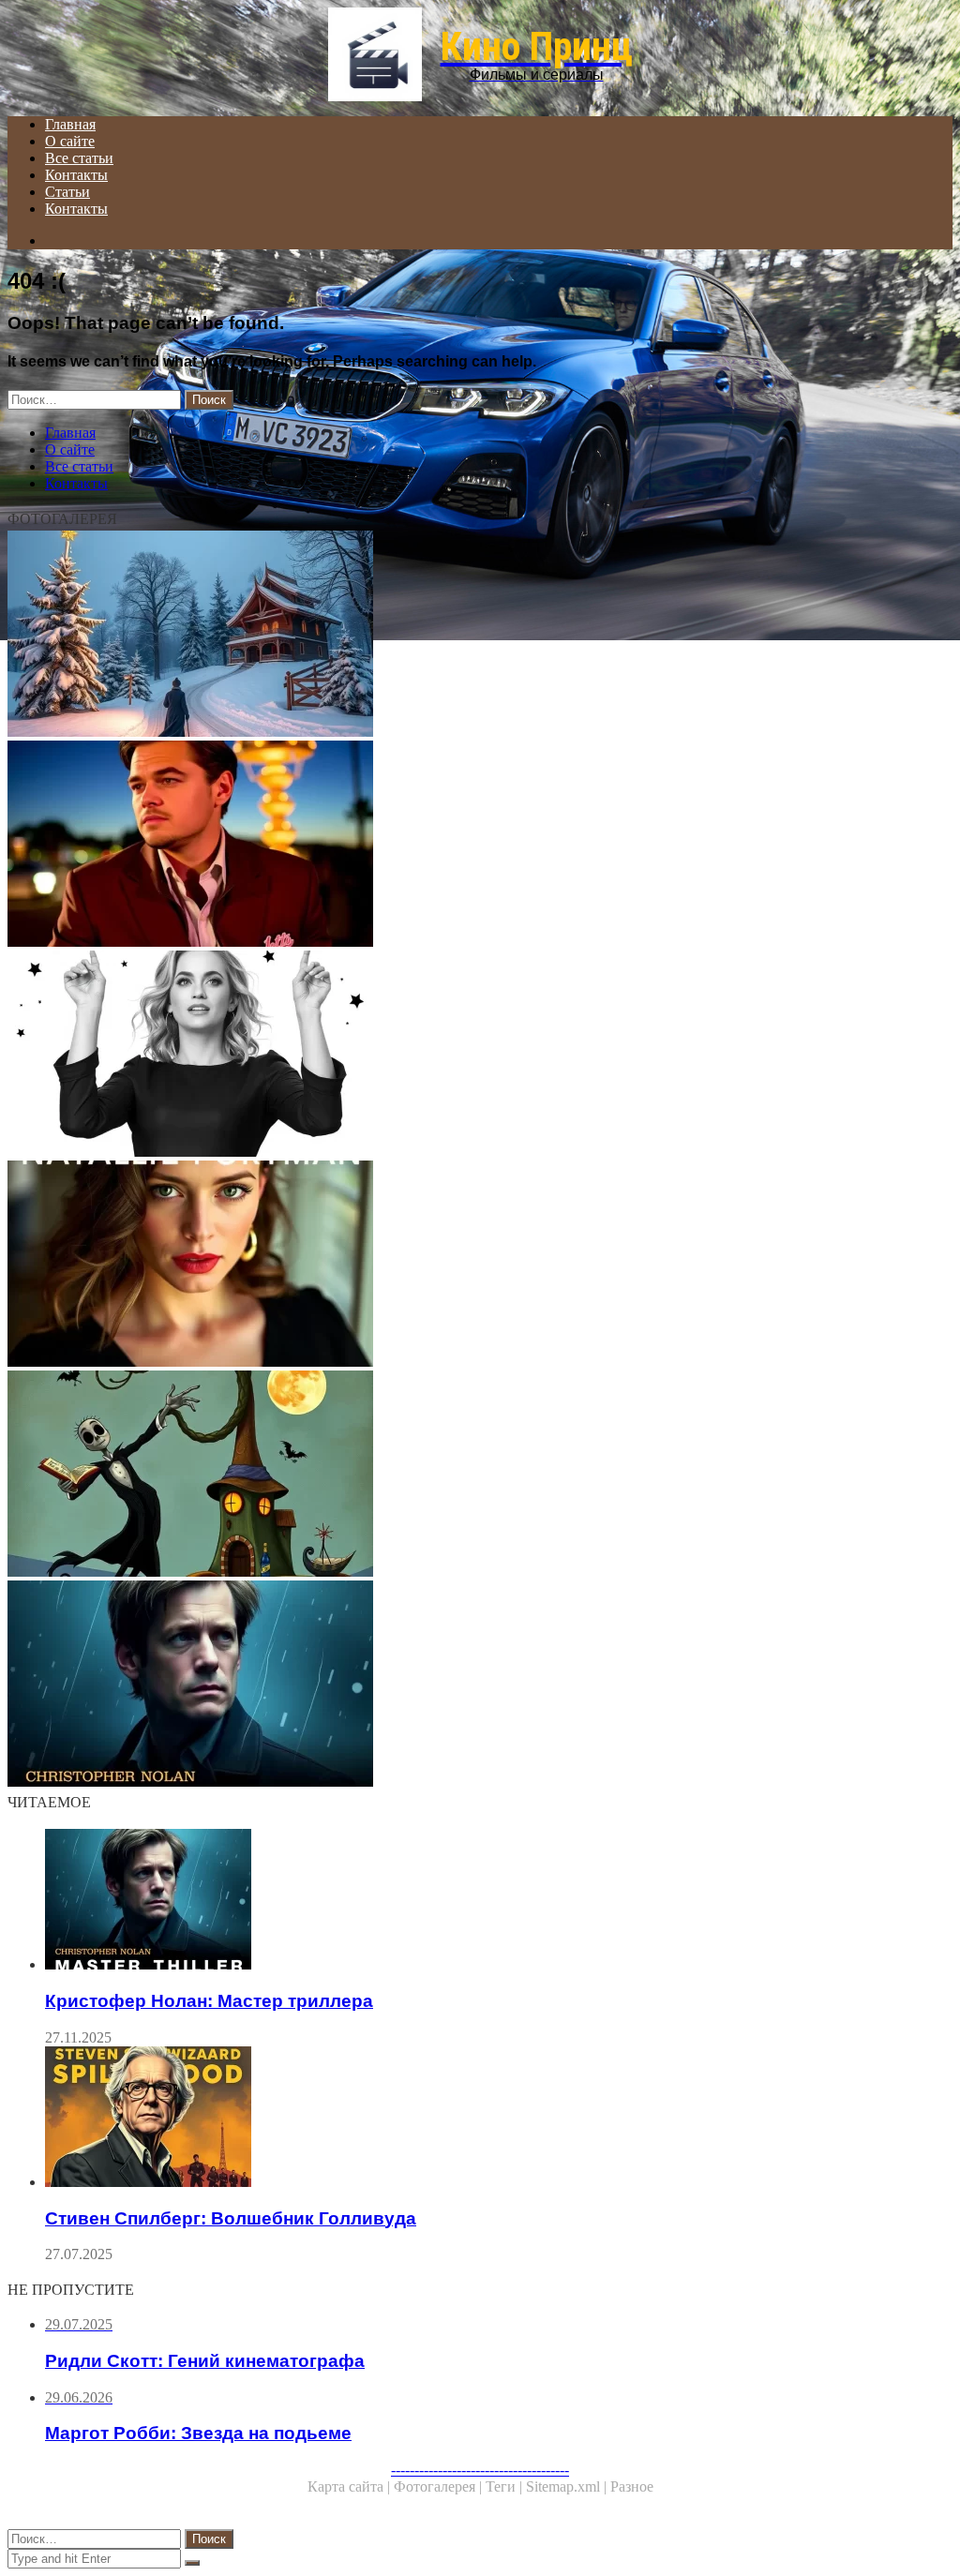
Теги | (506, 2486)
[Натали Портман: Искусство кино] (480, 1266)
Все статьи (79, 158)
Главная (70, 124)
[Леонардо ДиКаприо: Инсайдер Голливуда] (480, 846)
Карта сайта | (351, 2486)
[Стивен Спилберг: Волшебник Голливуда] (499, 2119)
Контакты (76, 175)
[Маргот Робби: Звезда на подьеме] (480, 636)
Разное (632, 2486)
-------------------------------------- (480, 2470)
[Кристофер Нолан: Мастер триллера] (480, 1685)
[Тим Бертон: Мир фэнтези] (480, 1475)
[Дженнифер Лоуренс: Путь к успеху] (480, 1056)
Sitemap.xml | (568, 2486)
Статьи (67, 192)
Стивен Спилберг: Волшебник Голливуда (231, 2218)
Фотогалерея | (440, 2486)
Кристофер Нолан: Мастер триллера (209, 2001)
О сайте (70, 141)
